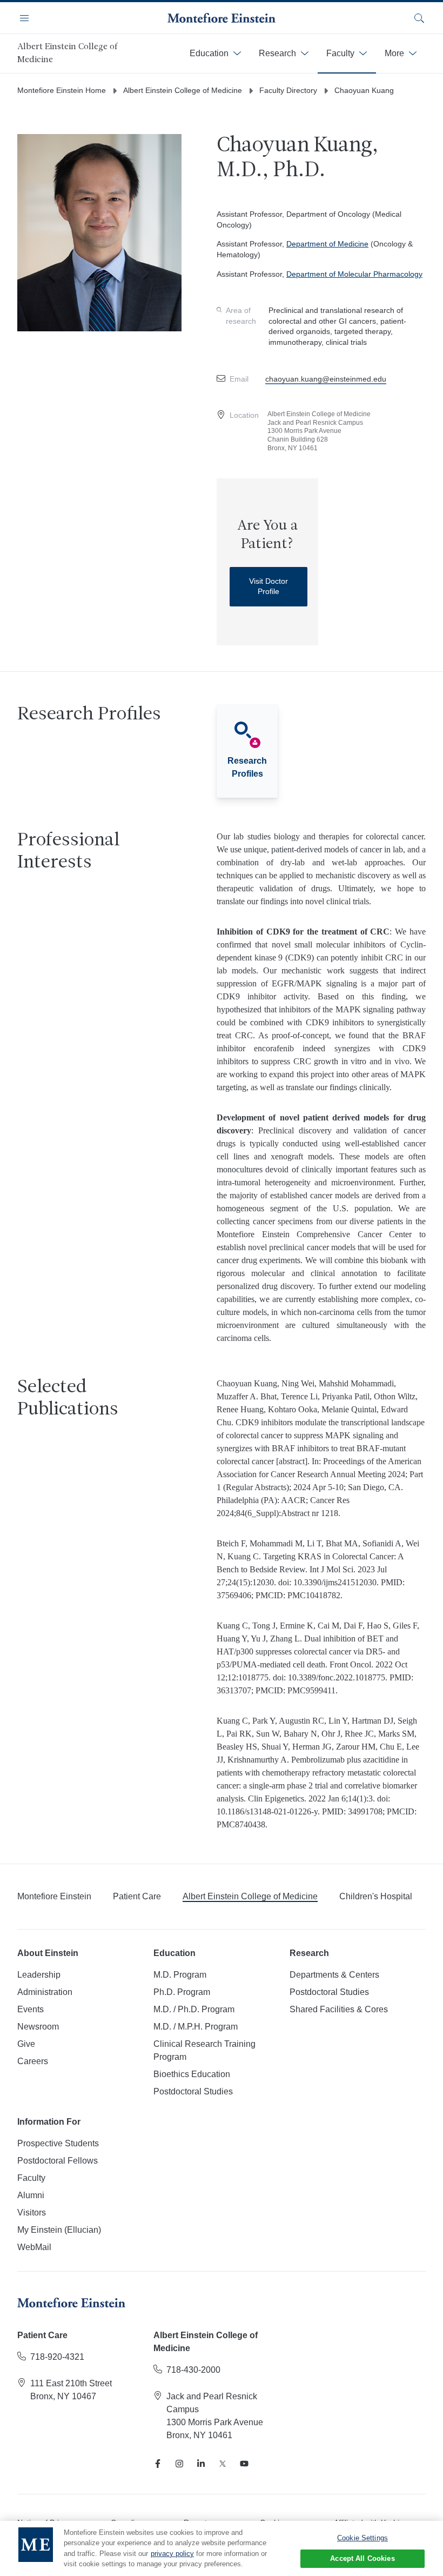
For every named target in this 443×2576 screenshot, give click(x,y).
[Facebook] (158, 2464)
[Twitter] (223, 2464)
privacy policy (172, 2554)
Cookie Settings (363, 2538)
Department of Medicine (327, 244)
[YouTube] (244, 2464)
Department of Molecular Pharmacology (354, 274)
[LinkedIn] (201, 2464)
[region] (222, 2548)
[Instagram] (179, 2464)
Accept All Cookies (362, 2558)
